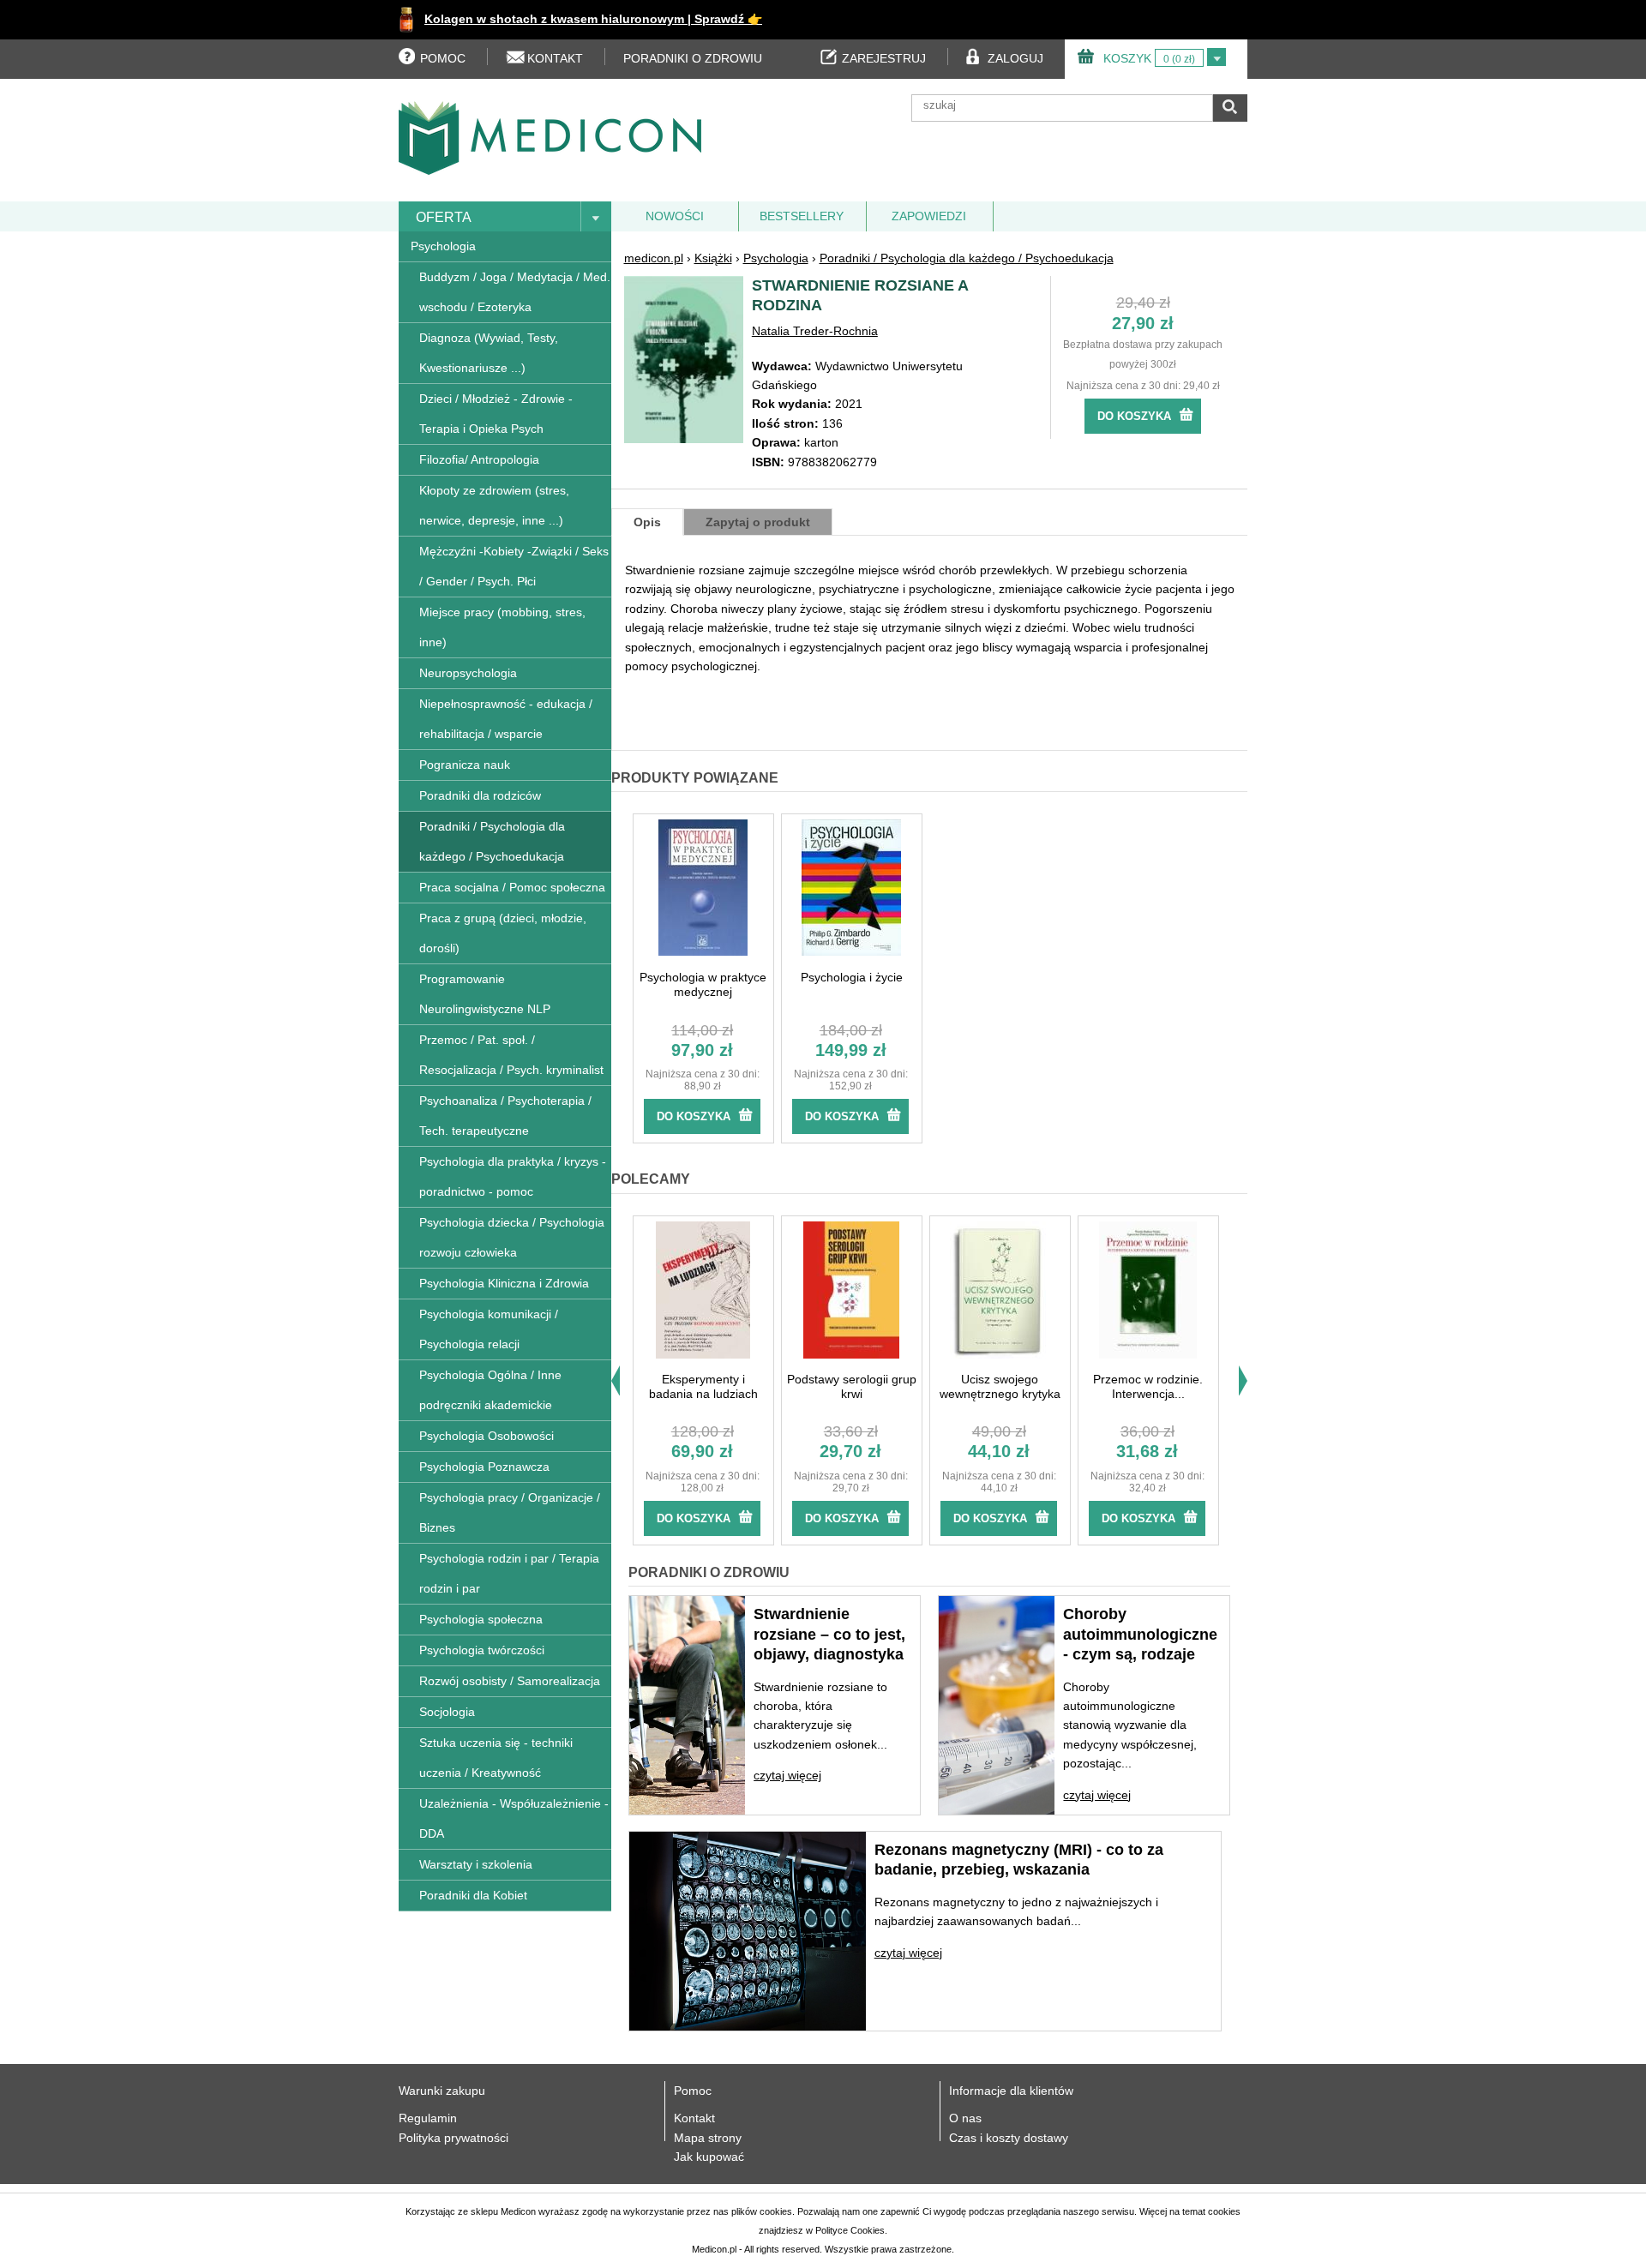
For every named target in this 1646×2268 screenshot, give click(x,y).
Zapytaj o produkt (758, 522)
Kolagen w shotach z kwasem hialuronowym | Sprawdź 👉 (593, 19)
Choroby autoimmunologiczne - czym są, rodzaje (1140, 1634)
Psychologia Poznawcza (484, 1467)
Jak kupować (709, 2157)
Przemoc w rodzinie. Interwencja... (1148, 1386)
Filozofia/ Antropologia (479, 459)
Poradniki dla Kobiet (473, 1895)
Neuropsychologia (468, 673)
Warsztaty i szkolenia (476, 1864)
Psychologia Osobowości (487, 1436)
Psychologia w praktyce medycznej (703, 984)
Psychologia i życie (852, 977)
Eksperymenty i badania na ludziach (703, 1386)
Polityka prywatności (454, 2138)
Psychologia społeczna (481, 1619)
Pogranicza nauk (465, 765)
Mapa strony (708, 2138)
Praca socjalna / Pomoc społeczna (512, 887)
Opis (647, 522)
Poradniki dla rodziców (480, 795)
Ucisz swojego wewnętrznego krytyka (1000, 1386)
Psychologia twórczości (482, 1650)
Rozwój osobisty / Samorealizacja (510, 1681)
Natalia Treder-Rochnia (815, 331)
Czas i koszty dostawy (1009, 2138)
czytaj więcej (787, 1775)
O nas (965, 2118)
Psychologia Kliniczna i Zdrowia (504, 1283)
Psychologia (443, 246)
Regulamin (428, 2118)
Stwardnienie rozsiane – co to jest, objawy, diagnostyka (829, 1634)
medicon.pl (654, 258)
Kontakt (694, 2118)
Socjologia (447, 1712)
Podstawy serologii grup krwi (852, 1386)
